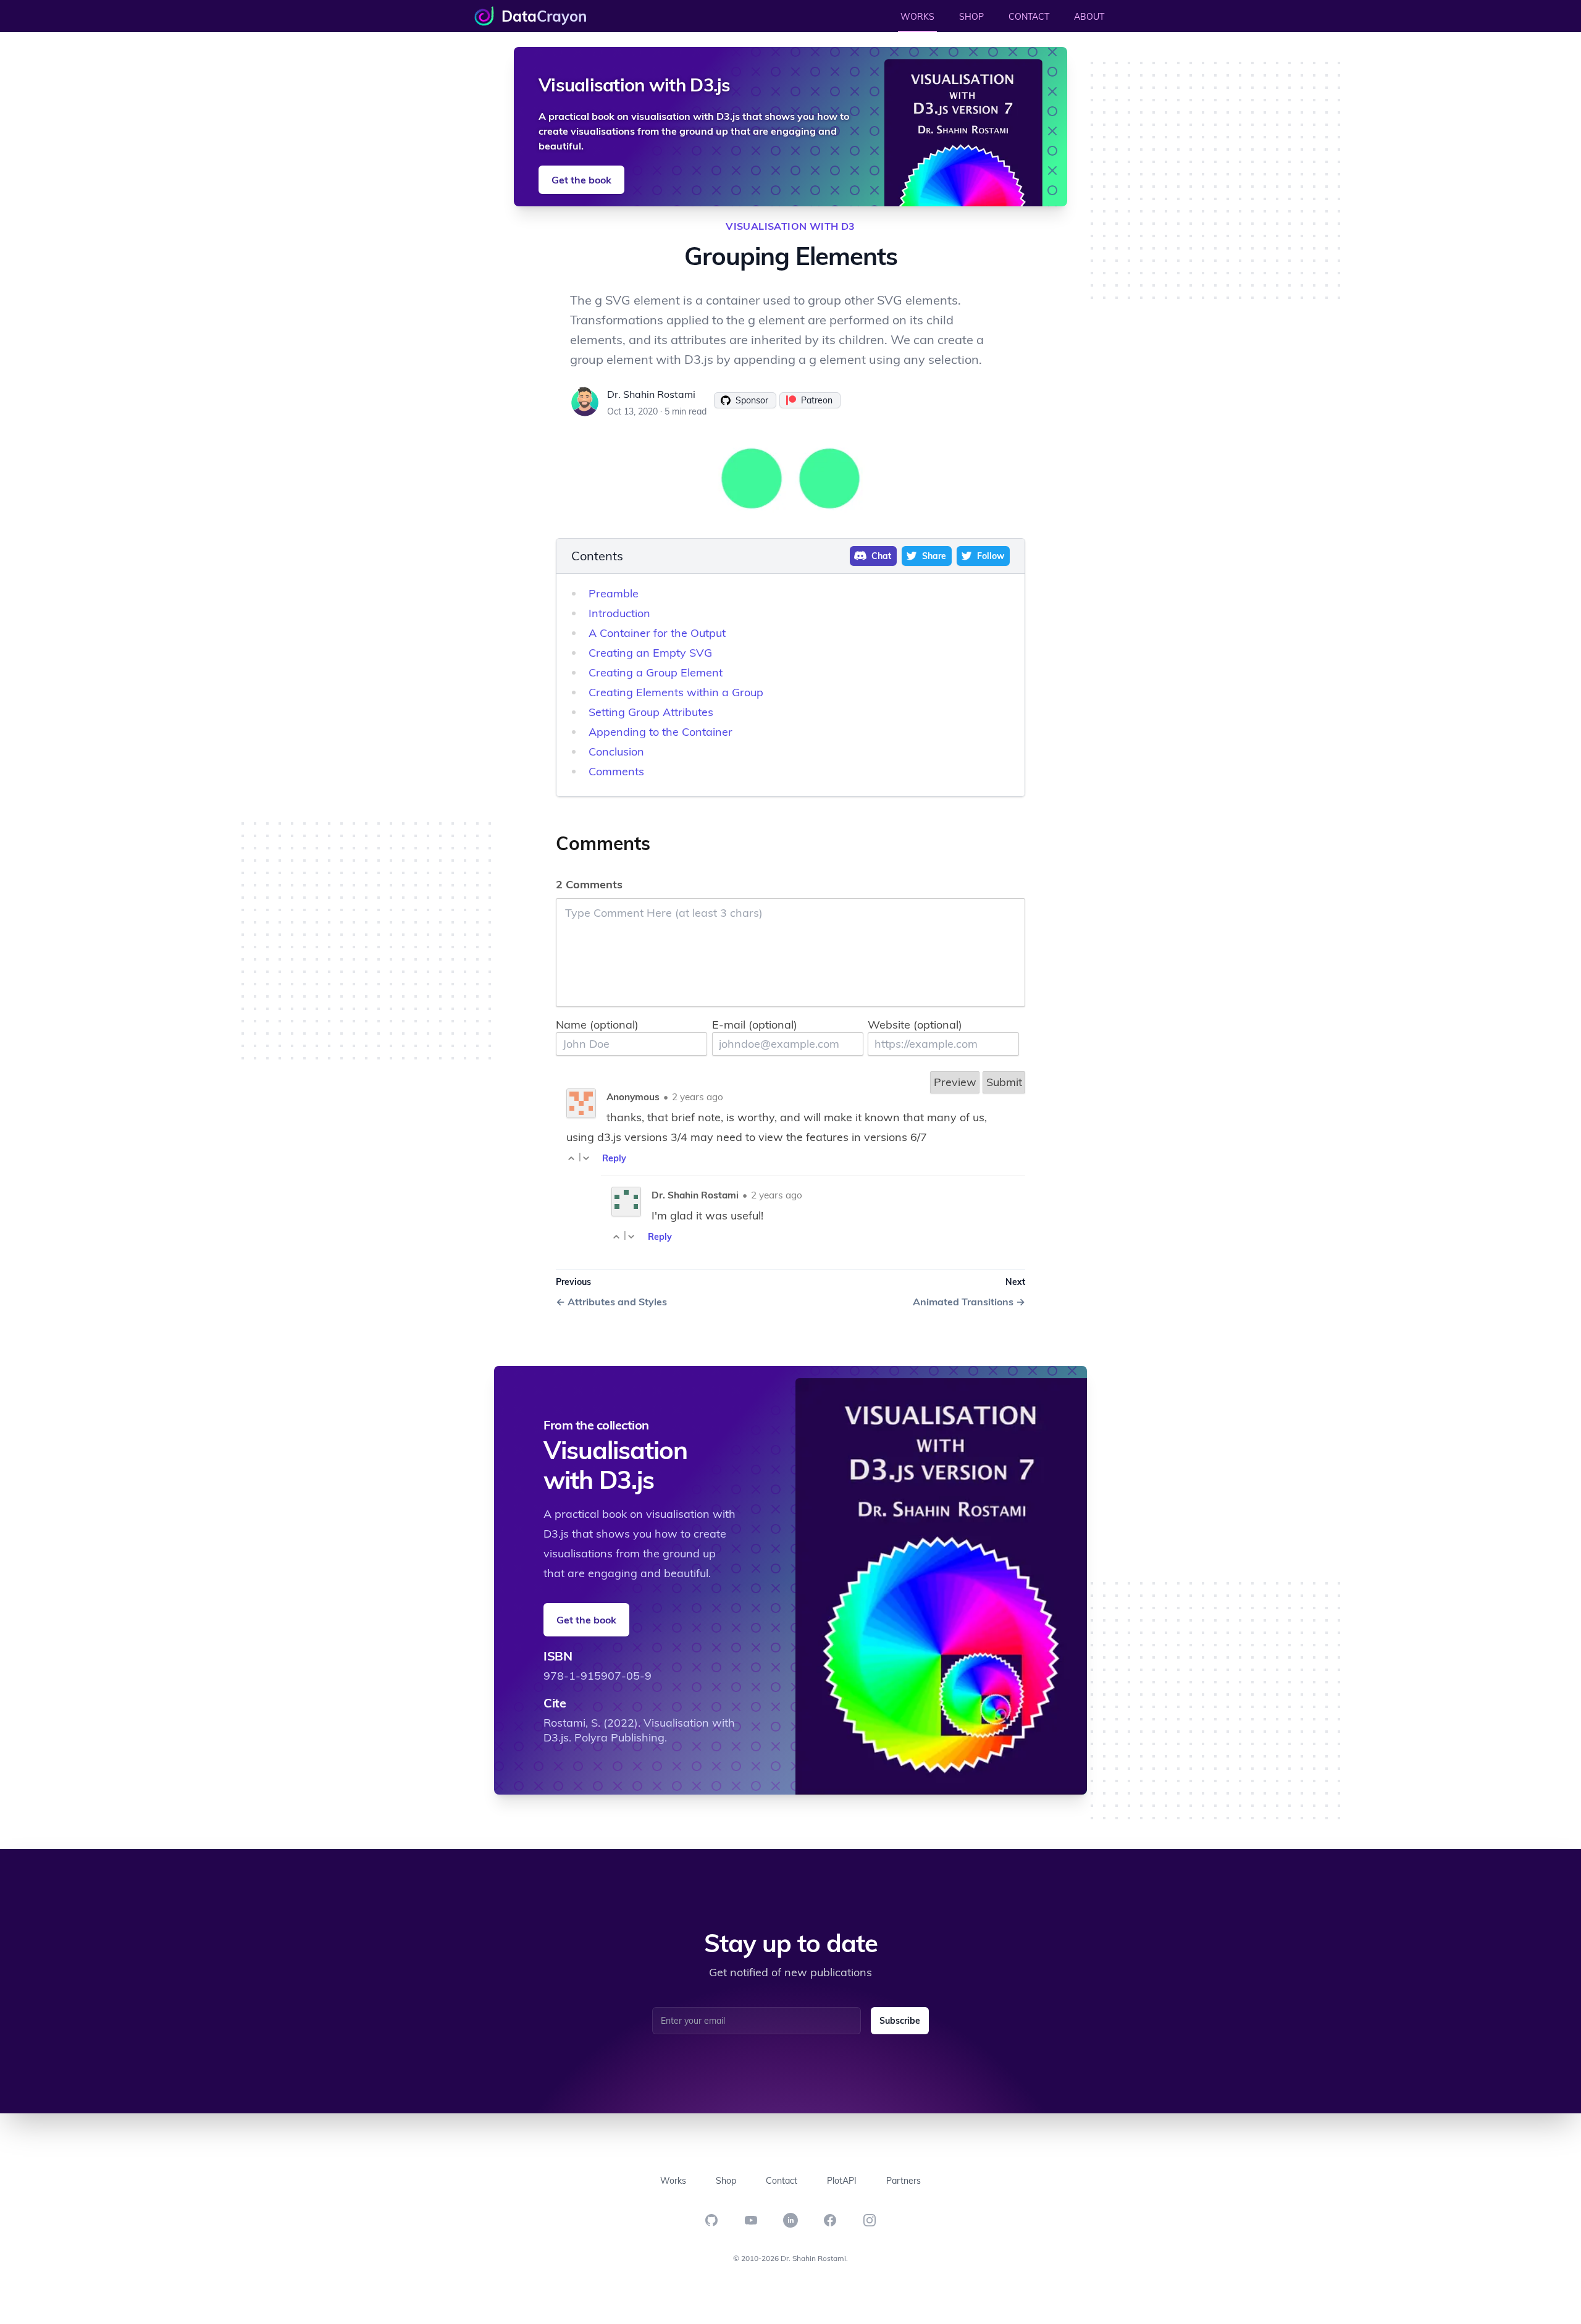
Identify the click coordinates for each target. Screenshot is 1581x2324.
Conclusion (616, 752)
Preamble (614, 593)
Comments (616, 771)
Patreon (817, 400)
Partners (904, 2181)
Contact (782, 2181)
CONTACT (1029, 17)
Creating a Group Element (656, 672)
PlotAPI (842, 2181)
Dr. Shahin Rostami (651, 394)
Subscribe (900, 2021)
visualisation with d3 (790, 226)
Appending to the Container (660, 732)
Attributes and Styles (611, 1302)
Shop (726, 2181)
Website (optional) (915, 1025)
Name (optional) (597, 1025)
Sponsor (752, 400)
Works (673, 2181)
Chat (881, 556)
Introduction (619, 613)
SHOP (971, 17)
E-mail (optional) (755, 1025)
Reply (614, 1158)
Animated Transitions (969, 1302)
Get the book (581, 180)
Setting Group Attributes (651, 712)
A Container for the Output (657, 633)
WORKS (917, 17)
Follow (991, 556)
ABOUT (1089, 17)
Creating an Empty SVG (650, 653)
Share (934, 556)
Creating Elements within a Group (676, 692)
